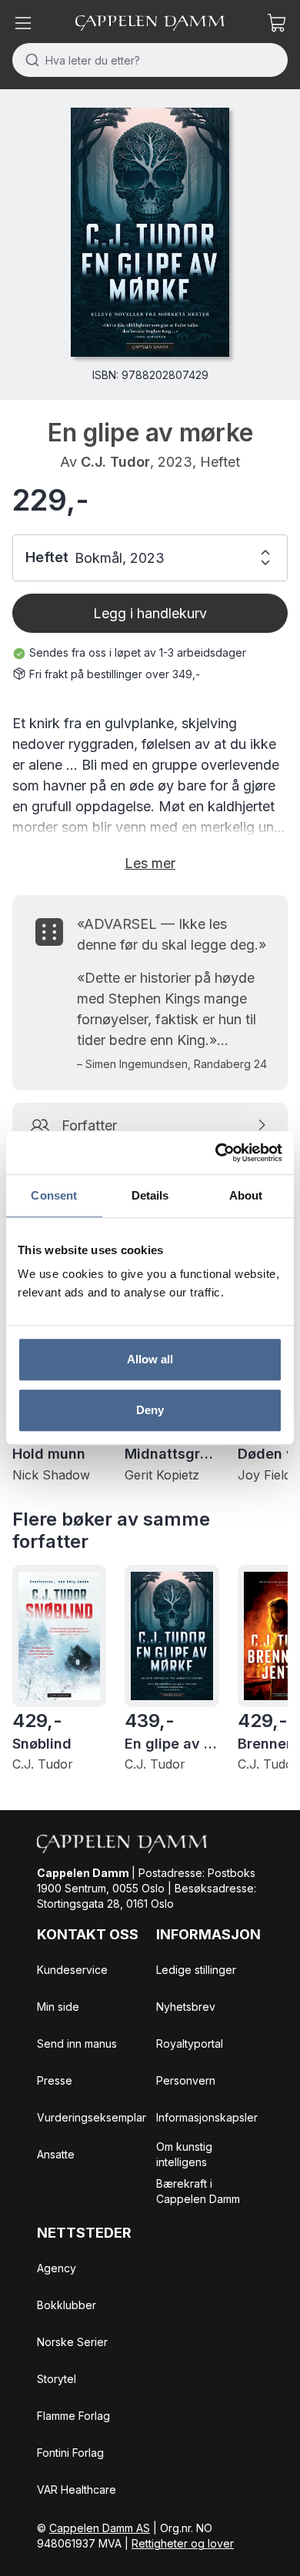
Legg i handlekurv (150, 613)
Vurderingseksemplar (92, 2117)
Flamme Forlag (73, 2416)
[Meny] (23, 23)
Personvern (186, 2080)
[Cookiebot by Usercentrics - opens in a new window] (216, 1153)
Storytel (57, 2379)
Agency (57, 2268)
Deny (150, 1410)
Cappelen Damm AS (100, 2528)
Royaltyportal (190, 2043)
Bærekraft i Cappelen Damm (198, 2191)
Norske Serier (72, 2342)
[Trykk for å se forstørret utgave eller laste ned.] (150, 232)
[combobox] (150, 60)
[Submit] (29, 60)
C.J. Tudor (115, 462)
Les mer (150, 863)
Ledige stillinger (196, 1970)
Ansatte (56, 2154)
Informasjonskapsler (207, 2117)
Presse (55, 2080)
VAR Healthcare (77, 2489)
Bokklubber (67, 2305)
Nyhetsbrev (186, 2007)
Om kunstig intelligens (184, 2154)
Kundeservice (72, 1970)
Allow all (150, 1359)
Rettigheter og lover (183, 2543)
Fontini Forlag (70, 2453)
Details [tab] (150, 1195)
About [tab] (246, 1195)
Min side (58, 2007)
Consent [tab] (54, 1195)
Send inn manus (77, 2043)
